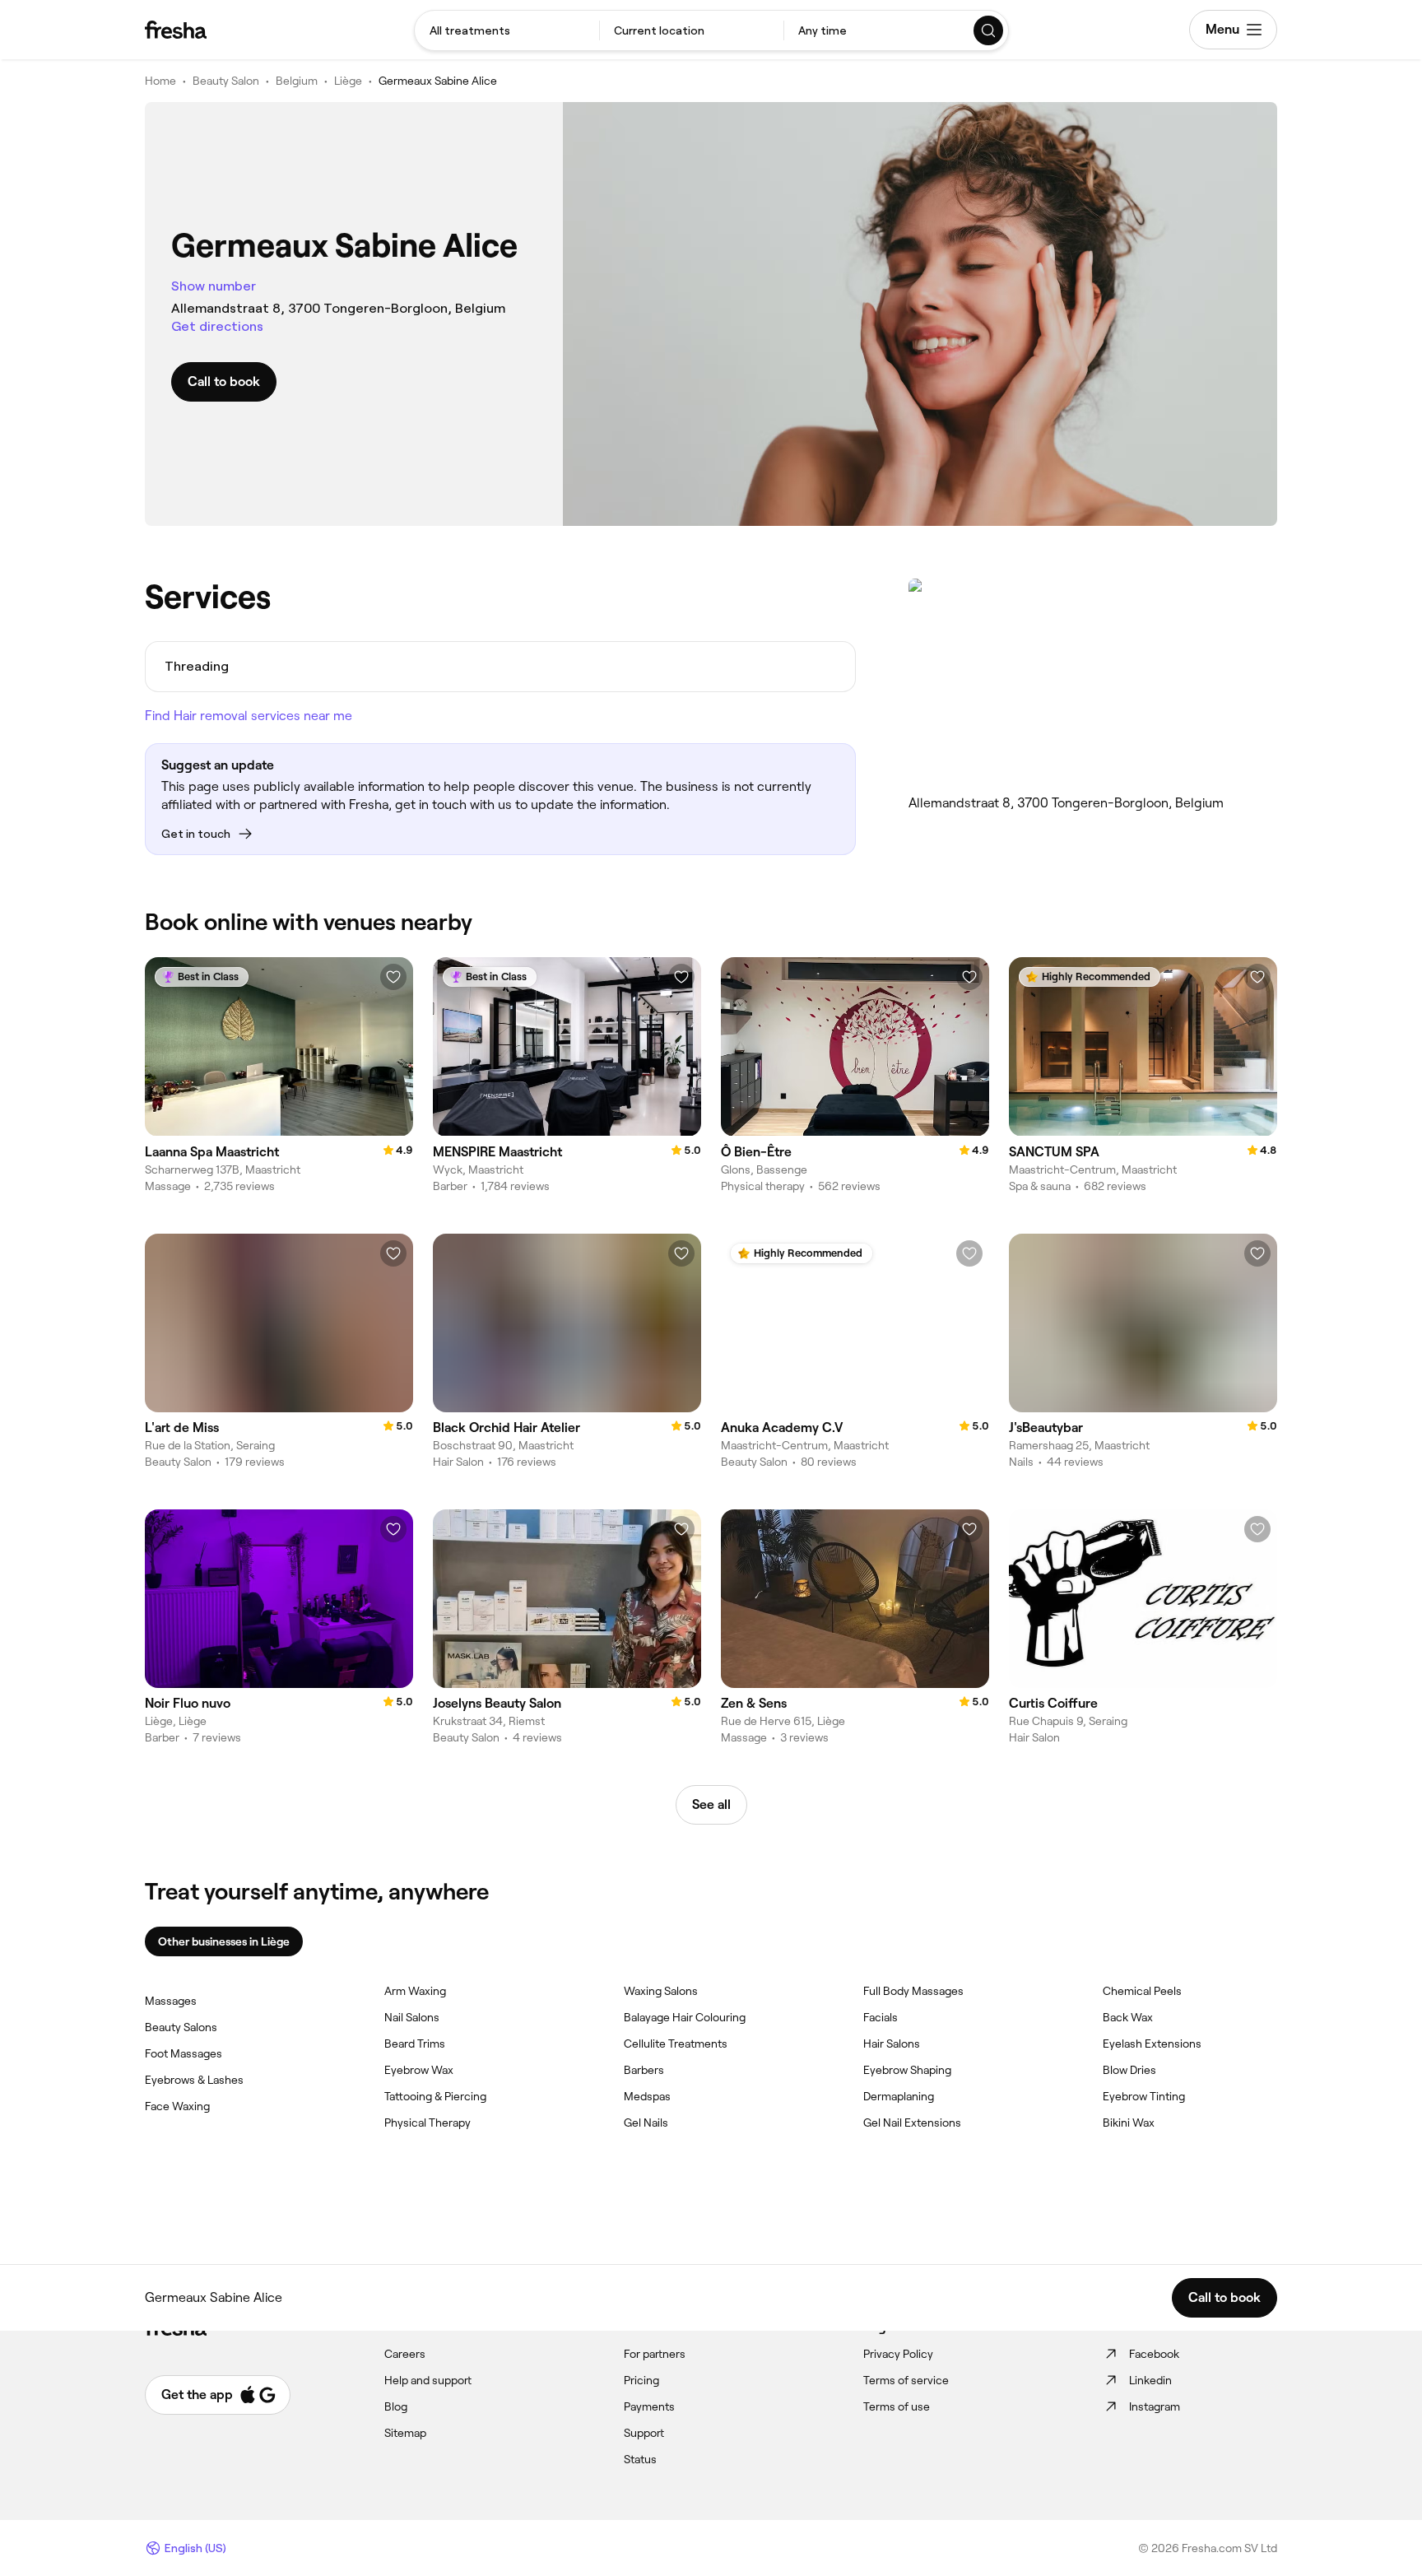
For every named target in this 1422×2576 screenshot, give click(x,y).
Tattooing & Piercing (435, 2096)
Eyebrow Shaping (907, 2070)
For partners (655, 2354)
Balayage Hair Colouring (685, 2017)
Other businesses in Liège (224, 1941)
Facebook (1154, 2354)
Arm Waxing (415, 1991)
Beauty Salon (226, 81)
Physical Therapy (428, 2123)
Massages (171, 2001)
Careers (405, 2354)
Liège (348, 81)
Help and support (428, 2380)
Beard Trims (415, 2044)
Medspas (647, 2096)
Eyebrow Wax (419, 2070)
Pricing (641, 2380)
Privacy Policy (898, 2354)
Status (640, 2459)
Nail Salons (412, 2017)
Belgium (297, 81)
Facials (881, 2017)
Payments (649, 2406)
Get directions (217, 326)
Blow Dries (1129, 2070)
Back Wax (1128, 2017)
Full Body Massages (913, 1991)
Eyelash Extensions (1152, 2044)
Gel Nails (646, 2123)
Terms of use (897, 2406)
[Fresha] (176, 30)
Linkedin (1150, 2380)
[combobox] (507, 30)
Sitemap (405, 2433)
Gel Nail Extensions (912, 2123)
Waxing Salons (661, 1991)
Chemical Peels (1142, 1991)
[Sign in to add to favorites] (393, 977)
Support (644, 2433)
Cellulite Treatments (676, 2044)
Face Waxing (177, 2106)
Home (160, 81)
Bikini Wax (1129, 2123)
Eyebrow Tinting (1144, 2096)
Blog (396, 2406)
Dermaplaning (899, 2096)
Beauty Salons (181, 2027)
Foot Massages (184, 2053)
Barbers (644, 2070)
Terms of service (906, 2380)
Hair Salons (892, 2044)
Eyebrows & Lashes (194, 2080)
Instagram (1155, 2406)
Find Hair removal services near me (249, 716)
